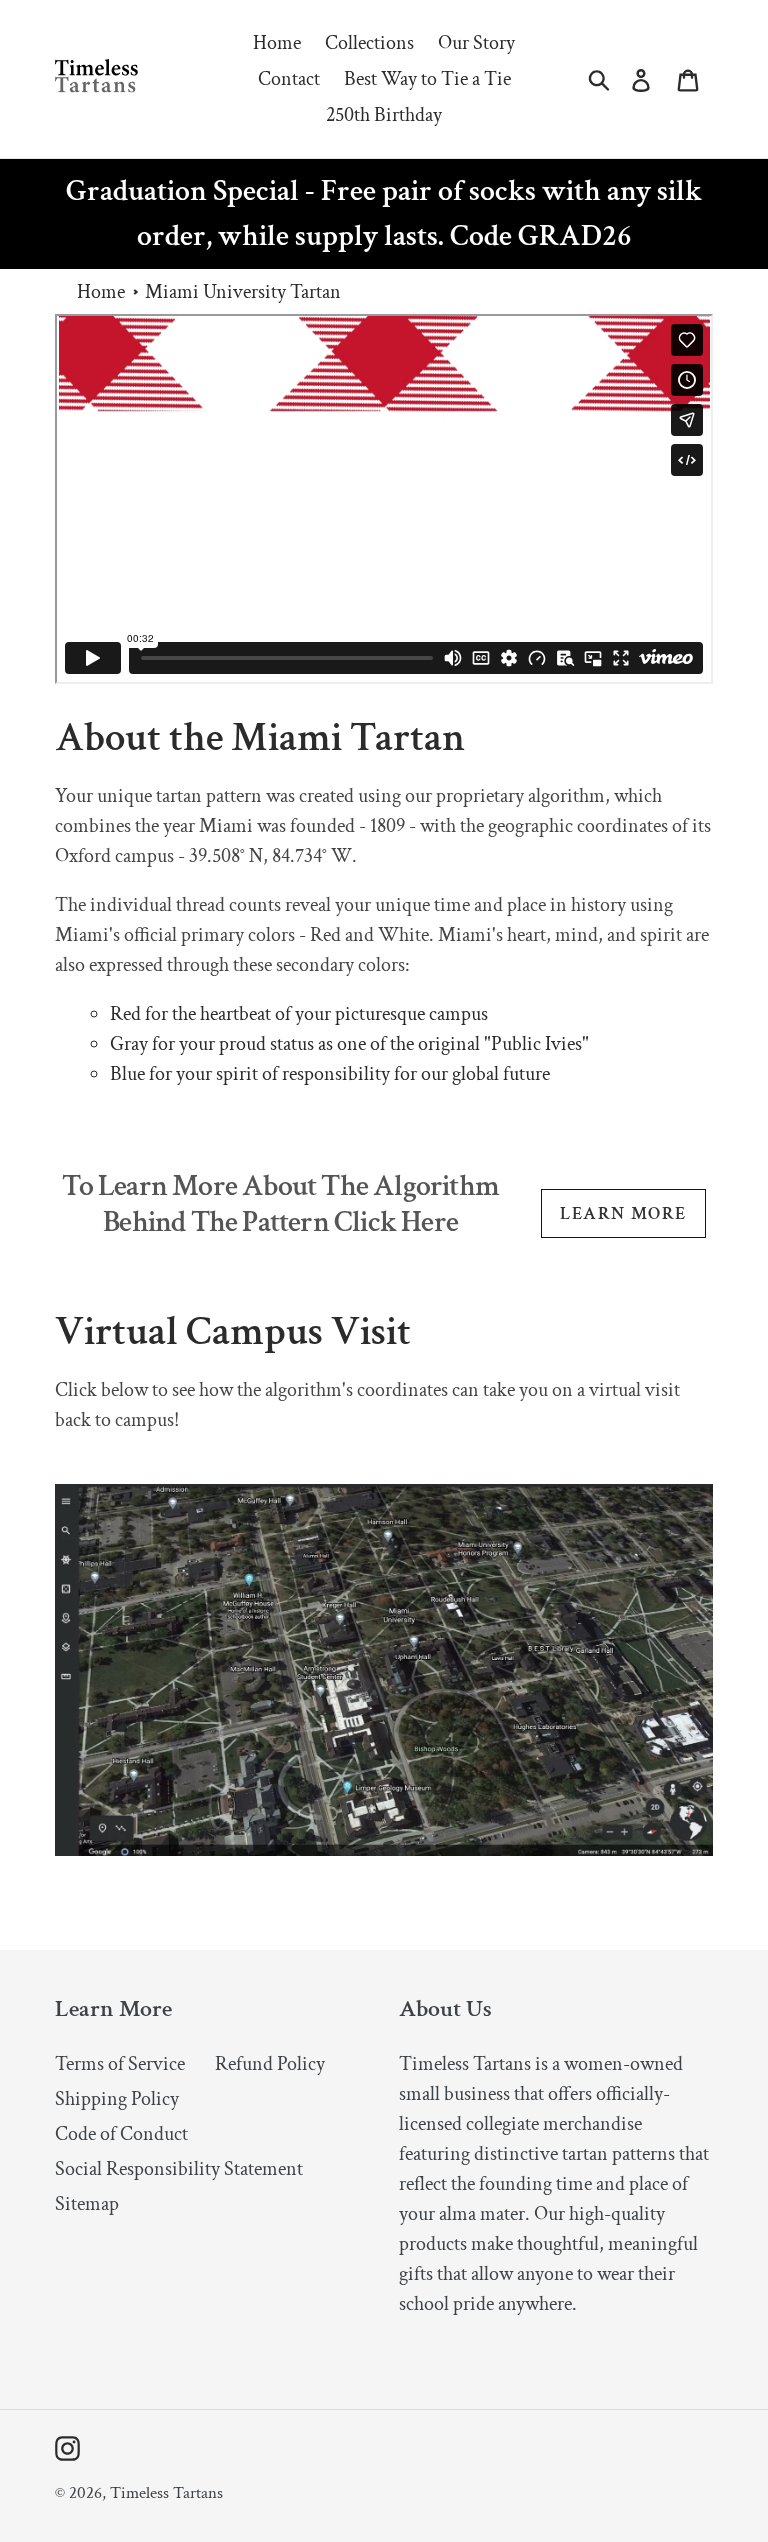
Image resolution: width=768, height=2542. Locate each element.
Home (101, 292)
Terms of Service (120, 2064)
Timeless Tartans (166, 2493)
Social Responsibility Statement (179, 2169)
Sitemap (87, 2204)
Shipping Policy (117, 2099)
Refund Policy (270, 2064)
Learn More (623, 1213)
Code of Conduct (121, 2134)
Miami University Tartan (243, 292)
